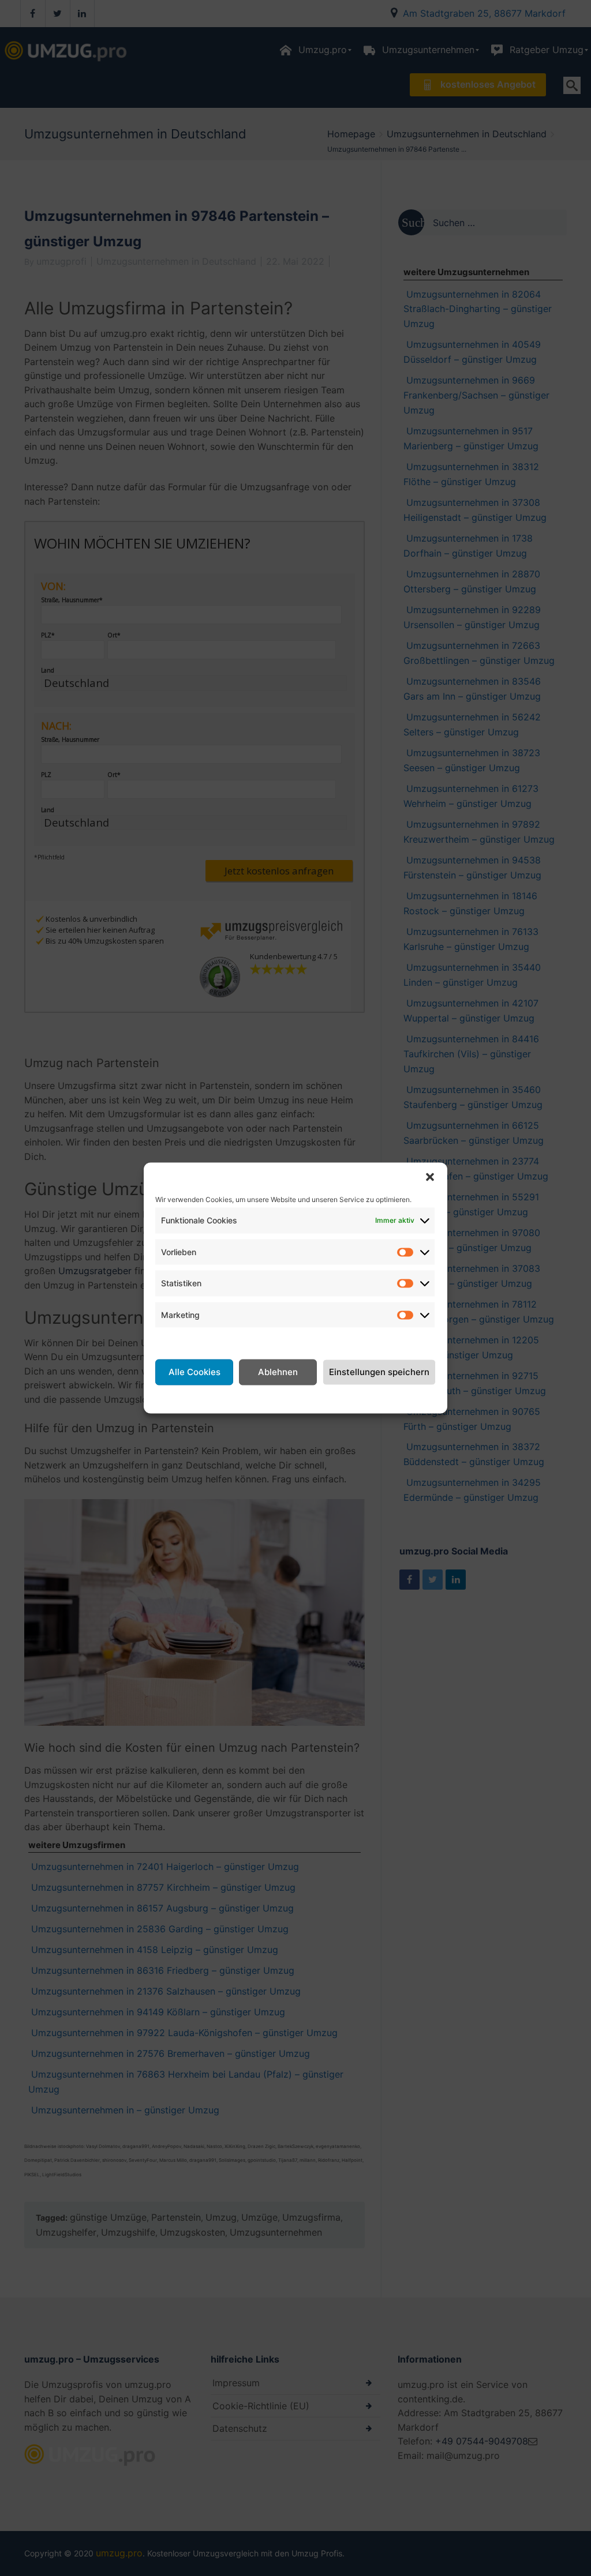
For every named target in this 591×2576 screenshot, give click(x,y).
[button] (430, 1177)
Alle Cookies (194, 1372)
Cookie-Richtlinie (218, 1398)
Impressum (387, 1398)
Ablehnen (278, 1372)
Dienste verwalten (194, 1340)
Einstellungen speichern (379, 1372)
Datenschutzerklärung (309, 1398)
